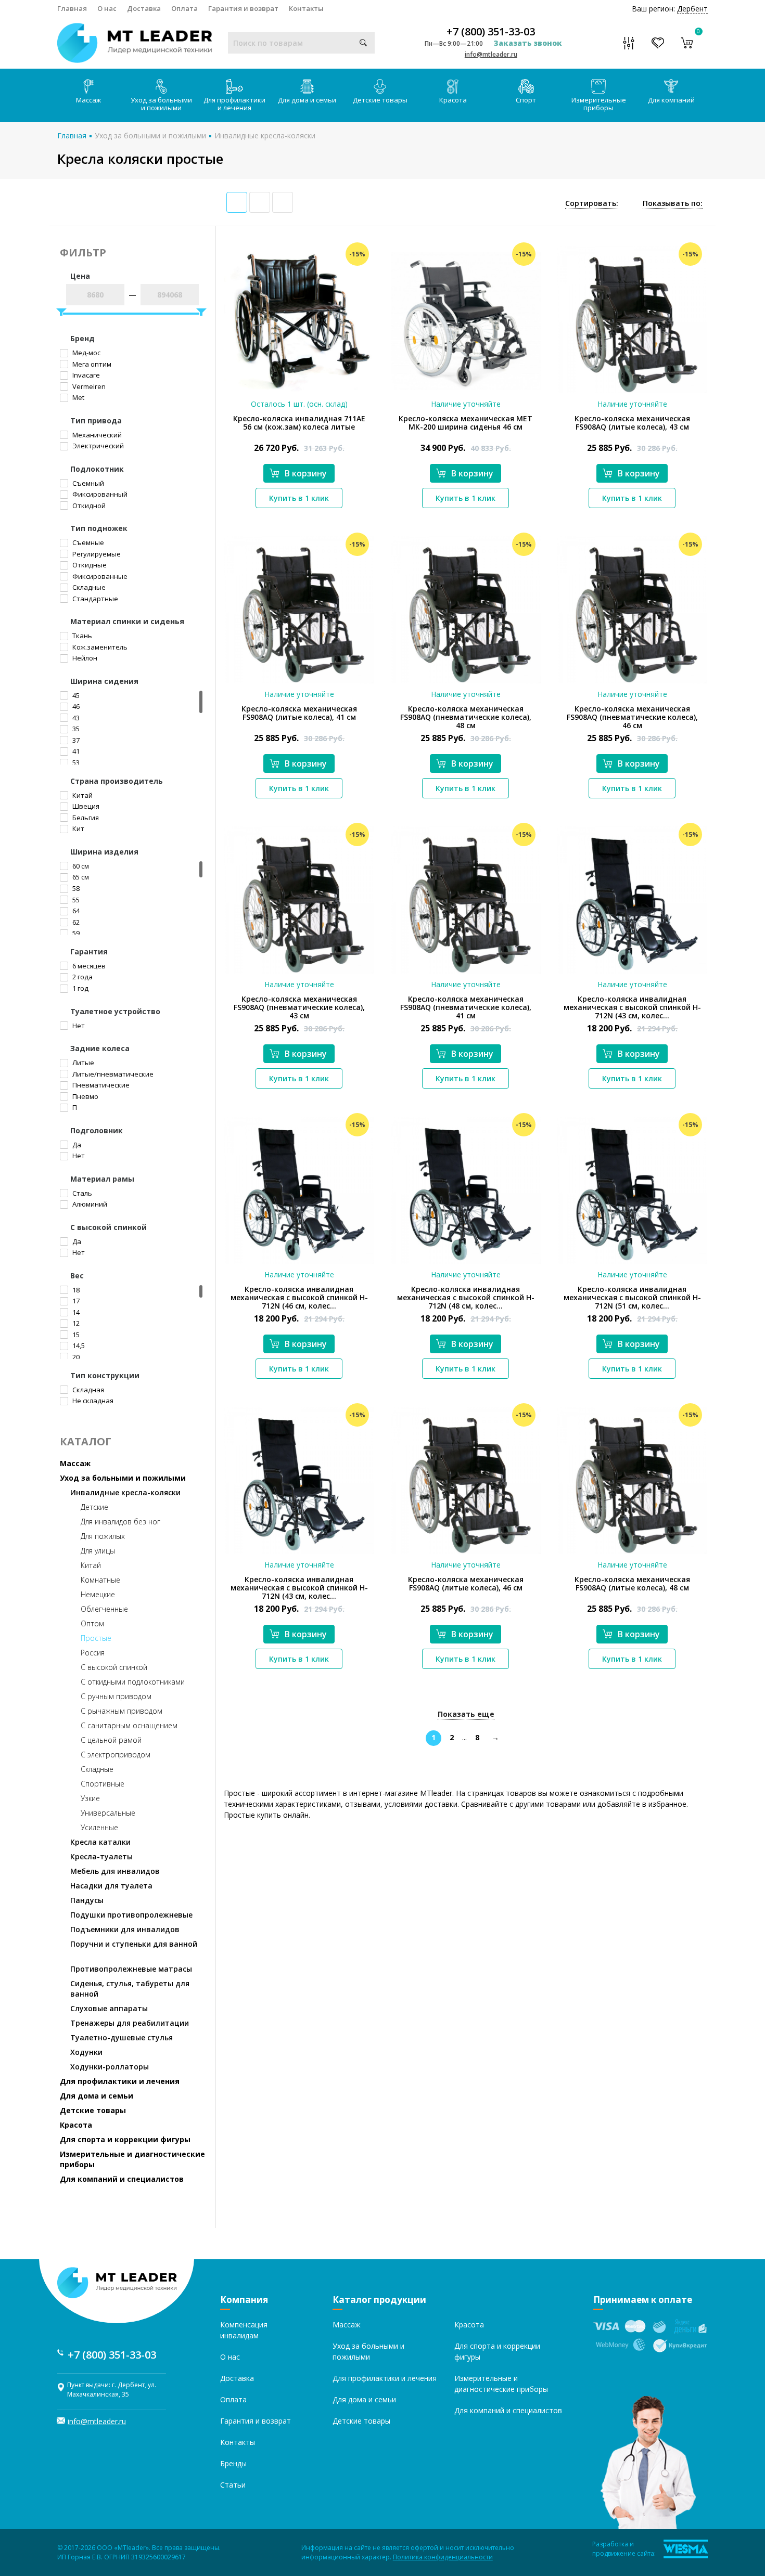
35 (75, 729)
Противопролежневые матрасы (131, 1969)
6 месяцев (88, 966)
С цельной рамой (111, 1740)
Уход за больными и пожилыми (161, 104)
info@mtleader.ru (491, 54)
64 (75, 911)
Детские (94, 1507)
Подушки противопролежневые (131, 1915)
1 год (80, 988)
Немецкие (98, 1594)
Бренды (233, 2463)
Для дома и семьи (307, 100)
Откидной (88, 506)
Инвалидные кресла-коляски (265, 135)
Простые (96, 1638)
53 (75, 762)
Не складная (92, 1401)
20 (75, 1357)
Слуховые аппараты (109, 2008)
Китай (82, 795)
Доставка (144, 8)
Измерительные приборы (599, 104)
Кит (78, 829)
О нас (107, 8)
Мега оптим (91, 364)
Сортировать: (592, 203)
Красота (453, 100)
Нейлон (84, 658)
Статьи (233, 2485)
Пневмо (85, 1096)
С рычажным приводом (122, 1711)
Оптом (92, 1623)
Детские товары (380, 100)
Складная (87, 1390)
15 (75, 1335)
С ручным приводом (116, 1696)
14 (75, 1312)
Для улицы (98, 1551)
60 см (80, 866)
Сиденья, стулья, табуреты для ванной (130, 1989)
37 (75, 740)
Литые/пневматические (112, 1074)
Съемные (87, 542)
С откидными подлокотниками (133, 1682)
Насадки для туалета (111, 1886)
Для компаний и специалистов (122, 2179)
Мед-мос (86, 353)
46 (75, 706)
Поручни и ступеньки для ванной (134, 1944)
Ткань (81, 636)
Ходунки (86, 2052)
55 (75, 900)
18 (75, 1290)
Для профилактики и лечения (234, 104)
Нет (78, 1026)
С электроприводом (116, 1755)
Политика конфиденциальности (443, 2557)
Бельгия (85, 818)
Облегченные (104, 1609)
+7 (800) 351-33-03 (491, 32)
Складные (88, 587)
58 (75, 888)
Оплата (184, 8)
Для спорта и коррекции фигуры (125, 2139)
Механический (96, 435)
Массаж (88, 100)
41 (75, 751)
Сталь (81, 1193)
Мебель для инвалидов (115, 1871)
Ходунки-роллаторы (110, 2067)
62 (75, 922)
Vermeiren (88, 386)
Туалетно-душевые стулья (122, 2037)
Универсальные (108, 1813)
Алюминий (89, 1204)
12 (75, 1323)
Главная (72, 8)
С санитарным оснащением (129, 1725)
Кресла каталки (100, 1842)
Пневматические (100, 1085)
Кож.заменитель (99, 647)
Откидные (89, 565)
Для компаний (671, 100)
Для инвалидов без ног (120, 1522)
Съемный (87, 483)
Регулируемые (96, 554)
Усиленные (99, 1827)
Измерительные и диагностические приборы (132, 2159)
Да (76, 1145)
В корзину (306, 473)
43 (75, 718)
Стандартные (94, 599)
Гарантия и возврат (243, 8)
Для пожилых (103, 1536)
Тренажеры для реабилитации (130, 2023)
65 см (80, 877)
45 (75, 695)
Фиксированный (99, 494)
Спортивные (103, 1784)
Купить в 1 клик (299, 498)
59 (75, 933)
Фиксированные (99, 576)
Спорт (526, 100)
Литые (82, 1063)
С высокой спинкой (114, 1667)
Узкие (90, 1798)
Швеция (85, 806)
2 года (82, 977)
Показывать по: (673, 203)
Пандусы (87, 1900)
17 (75, 1301)
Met (78, 397)
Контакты (306, 8)
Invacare (85, 375)
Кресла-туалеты (101, 1856)
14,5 (78, 1345)
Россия (93, 1653)
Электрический (97, 446)
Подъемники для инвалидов (125, 1929)
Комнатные (100, 1580)
